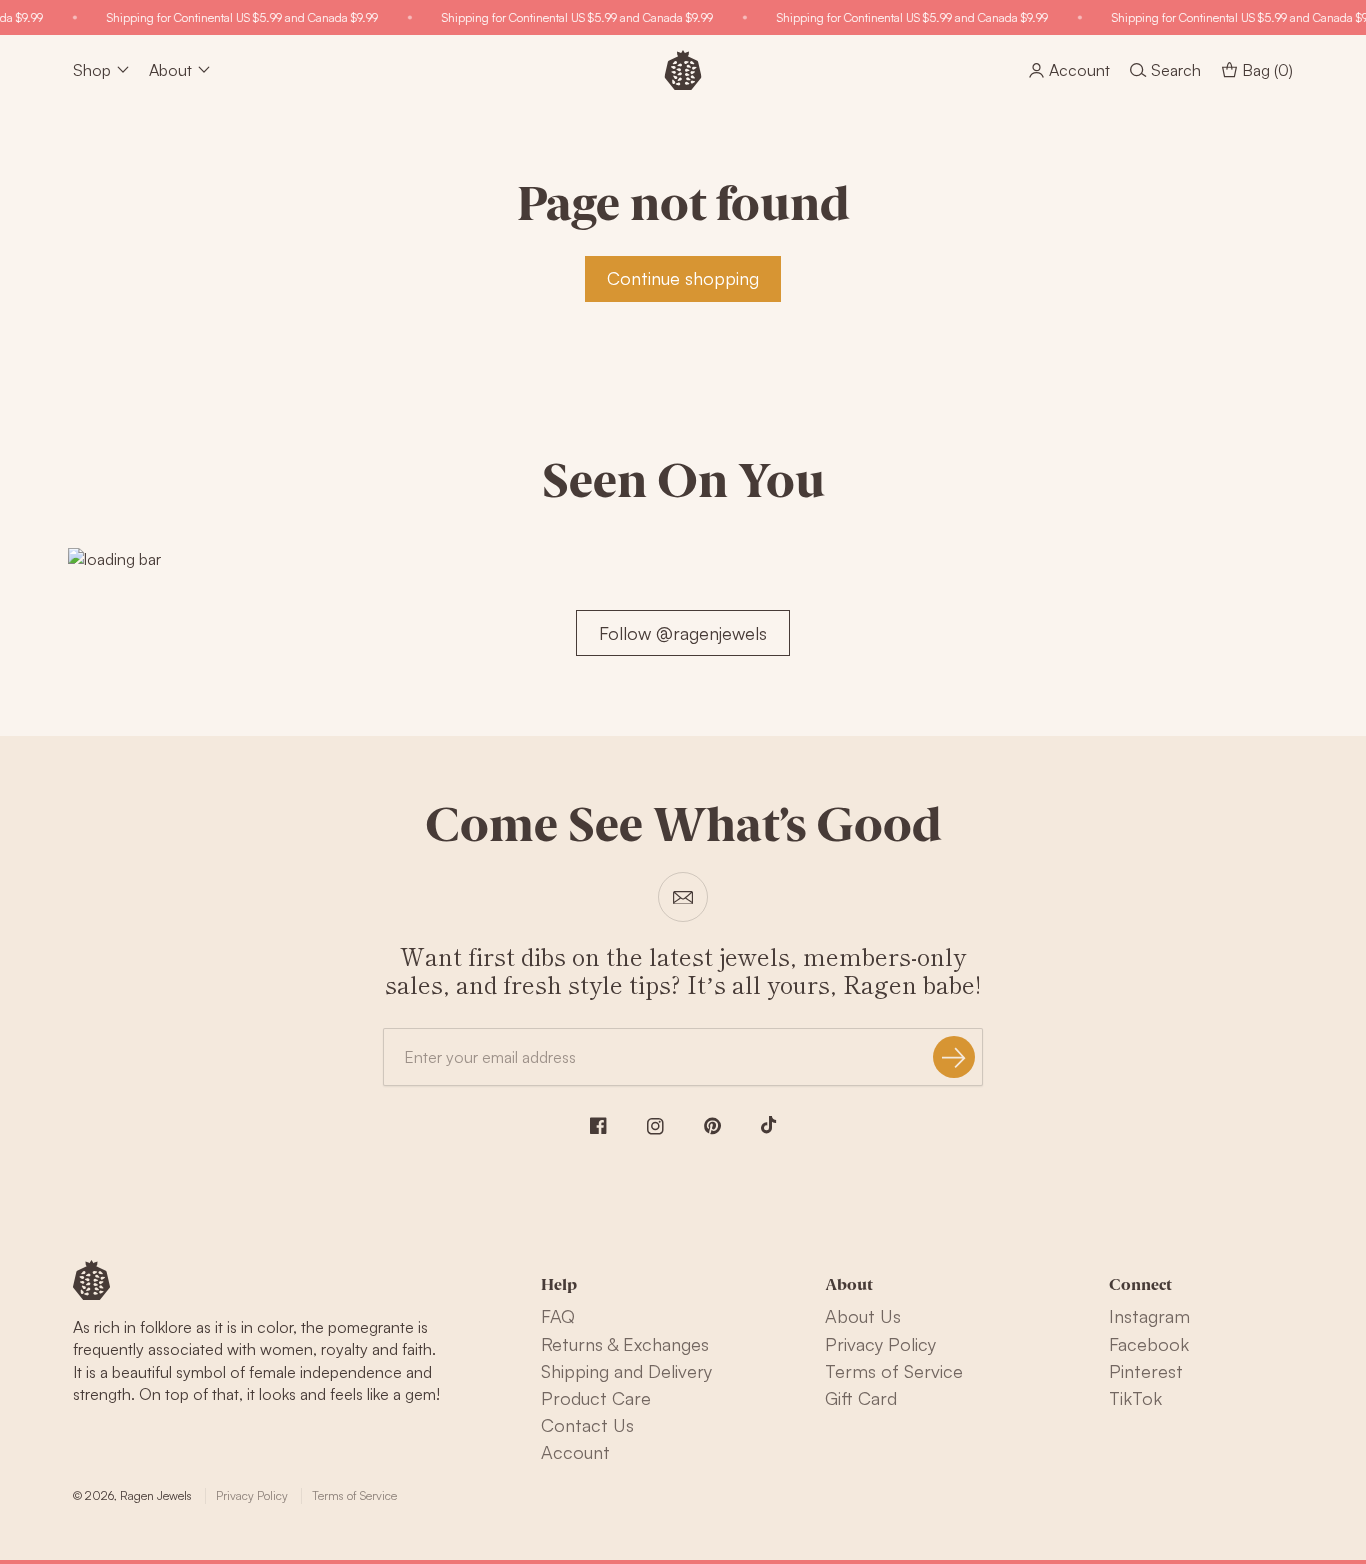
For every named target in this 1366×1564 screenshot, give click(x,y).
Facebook (1149, 1344)
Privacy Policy (880, 1344)
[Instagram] (655, 1126)
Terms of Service (894, 1371)
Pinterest (1146, 1371)
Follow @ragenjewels (683, 633)
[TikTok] (769, 1125)
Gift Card (861, 1398)
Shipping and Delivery (626, 1371)
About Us (863, 1316)
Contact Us (587, 1425)
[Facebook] (598, 1125)
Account (575, 1452)
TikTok (1135, 1398)
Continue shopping (683, 278)
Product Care (596, 1398)
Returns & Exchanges (625, 1344)
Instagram (1149, 1316)
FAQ (558, 1316)
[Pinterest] (712, 1126)
